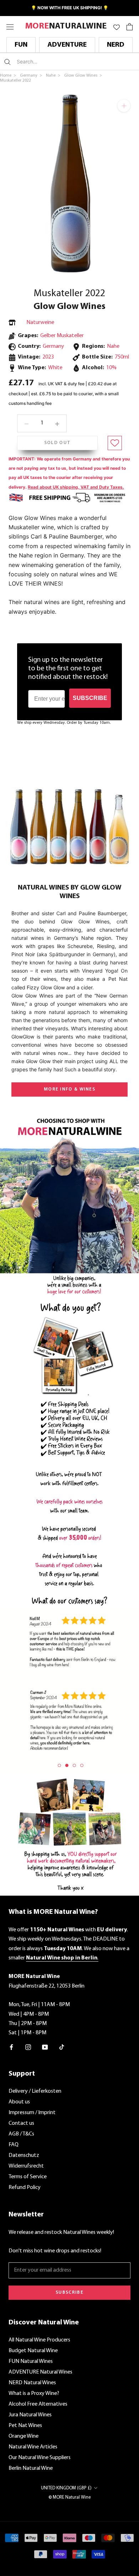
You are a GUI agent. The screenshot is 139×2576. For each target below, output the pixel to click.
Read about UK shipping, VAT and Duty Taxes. (76, 487)
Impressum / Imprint (32, 2113)
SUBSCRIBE (90, 698)
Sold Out (57, 443)
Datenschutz (24, 2155)
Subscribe (69, 2292)
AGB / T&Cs (21, 2134)
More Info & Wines (69, 1089)
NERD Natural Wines (32, 2383)
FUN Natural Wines (31, 2361)
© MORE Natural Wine (70, 2497)
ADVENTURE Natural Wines (40, 2372)
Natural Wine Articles (33, 2447)
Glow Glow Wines (69, 307)
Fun (21, 45)
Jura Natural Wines (30, 2415)
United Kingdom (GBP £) (66, 2488)
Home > (9, 76)
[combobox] (59, 61)
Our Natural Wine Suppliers (40, 2458)
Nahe (113, 346)
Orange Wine (24, 2436)
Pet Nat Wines (25, 2426)
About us (19, 2102)
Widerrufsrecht (26, 2166)
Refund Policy (25, 2188)
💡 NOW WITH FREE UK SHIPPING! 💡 (70, 8)
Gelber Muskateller (62, 336)
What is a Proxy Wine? (34, 2394)
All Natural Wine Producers (39, 2340)
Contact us (21, 2123)
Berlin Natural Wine (31, 2468)
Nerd (116, 45)
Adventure (67, 45)
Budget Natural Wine (33, 2351)
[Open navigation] (10, 27)
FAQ (14, 2145)
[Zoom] (124, 106)
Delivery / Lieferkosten (35, 2091)
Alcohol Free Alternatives (38, 2404)
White (55, 368)
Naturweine (40, 323)
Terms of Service (28, 2177)
